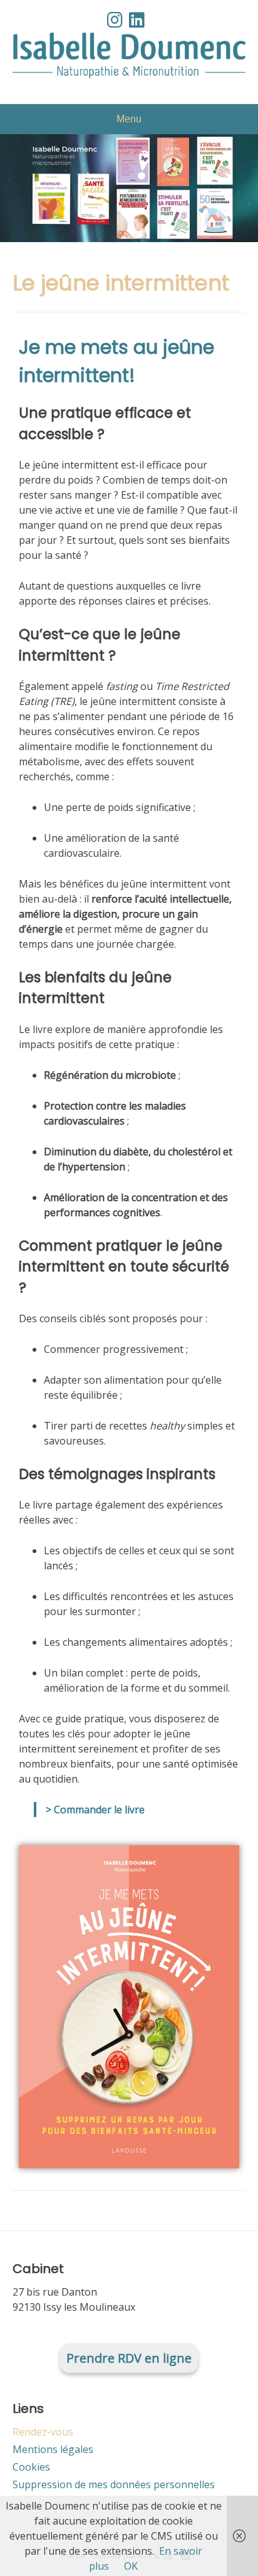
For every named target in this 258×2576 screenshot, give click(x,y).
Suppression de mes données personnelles (114, 2484)
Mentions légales (53, 2449)
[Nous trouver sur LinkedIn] (137, 19)
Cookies (31, 2467)
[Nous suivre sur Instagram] (115, 19)
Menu (129, 119)
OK (131, 2566)
